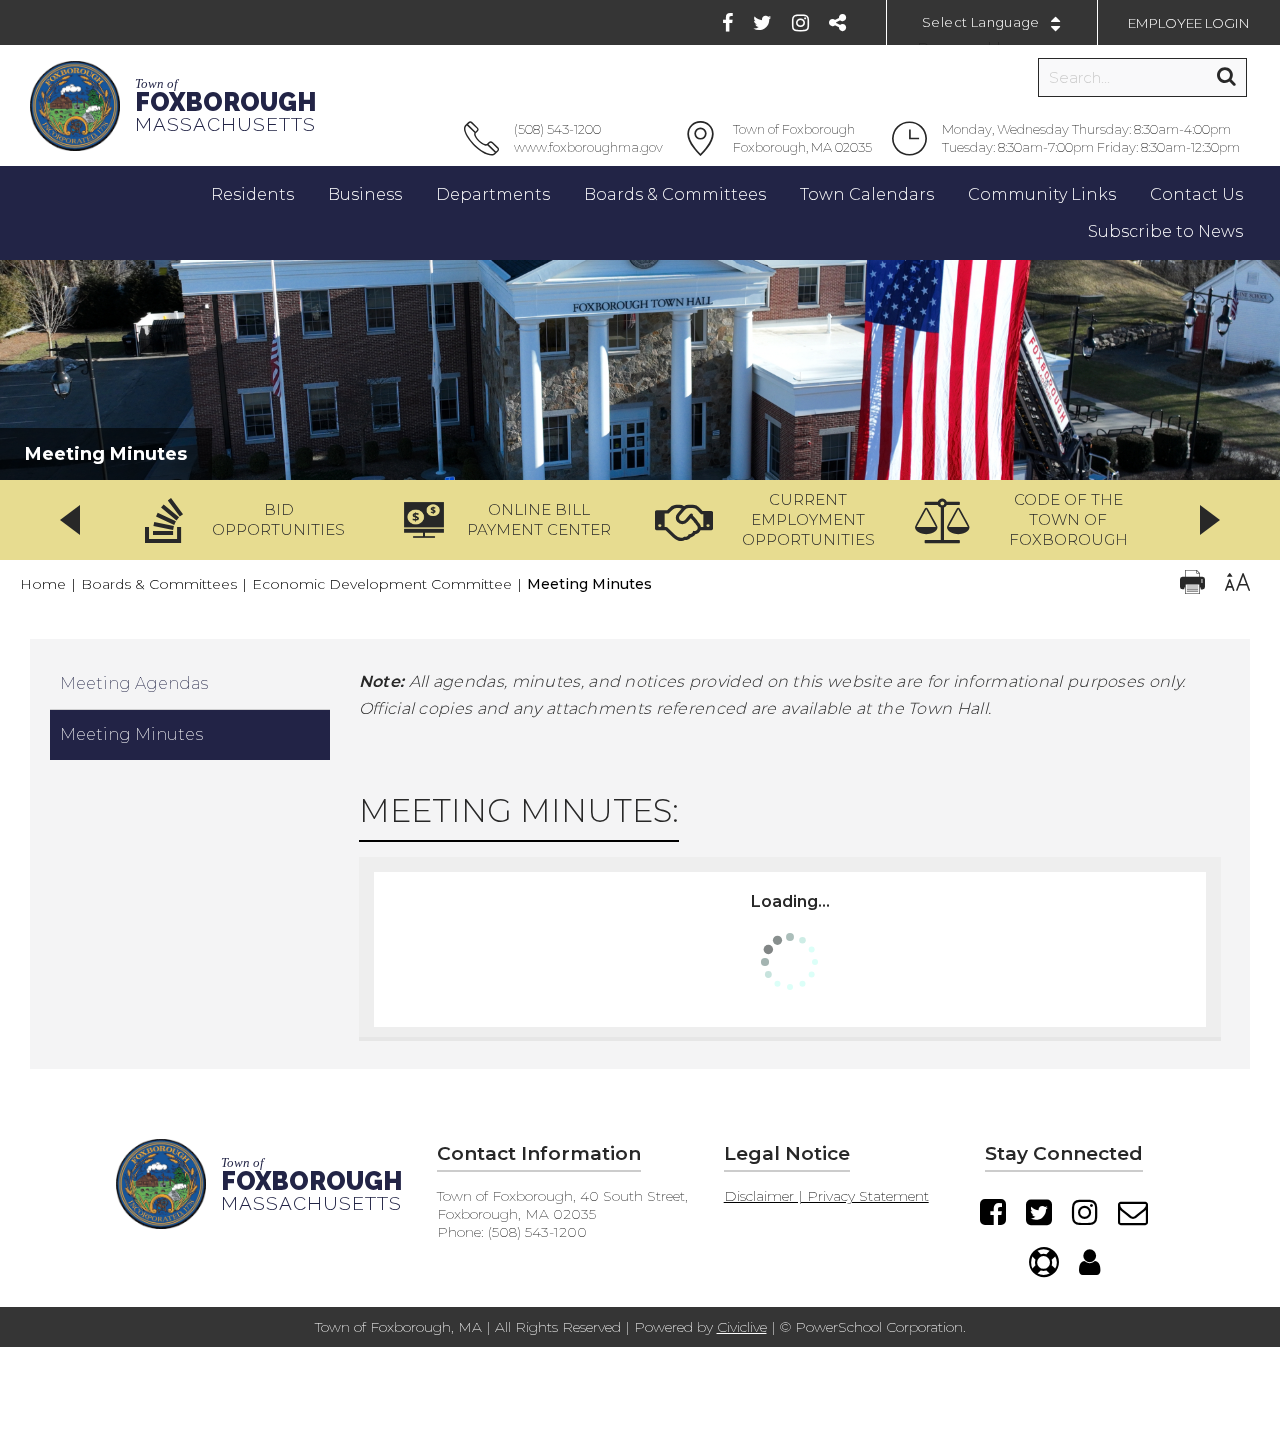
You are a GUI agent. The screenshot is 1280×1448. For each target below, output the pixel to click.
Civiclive (742, 1327)
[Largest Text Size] (1237, 584)
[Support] (1044, 1262)
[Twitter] (762, 23)
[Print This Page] (1192, 584)
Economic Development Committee (382, 584)
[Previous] (70, 520)
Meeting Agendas (134, 683)
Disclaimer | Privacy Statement (826, 1196)
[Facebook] (727, 23)
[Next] (1210, 520)
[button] (252, 520)
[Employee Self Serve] (1089, 1262)
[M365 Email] (1133, 1212)
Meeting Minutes (131, 734)
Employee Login (1189, 23)
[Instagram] (800, 23)
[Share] (837, 23)
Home (43, 584)
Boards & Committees (159, 584)
